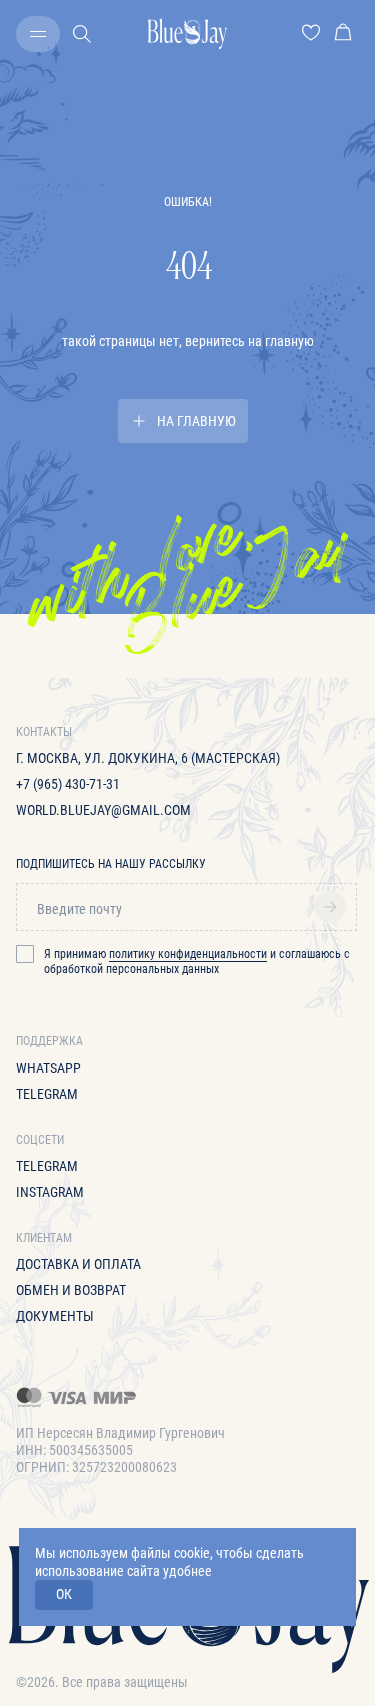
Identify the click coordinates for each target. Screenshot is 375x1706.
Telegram (47, 1094)
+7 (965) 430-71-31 (68, 784)
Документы (55, 1316)
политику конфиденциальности (188, 954)
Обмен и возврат (71, 1290)
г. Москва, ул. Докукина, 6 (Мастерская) (148, 758)
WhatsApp (48, 1068)
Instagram (50, 1192)
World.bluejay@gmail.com (103, 810)
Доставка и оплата (78, 1264)
